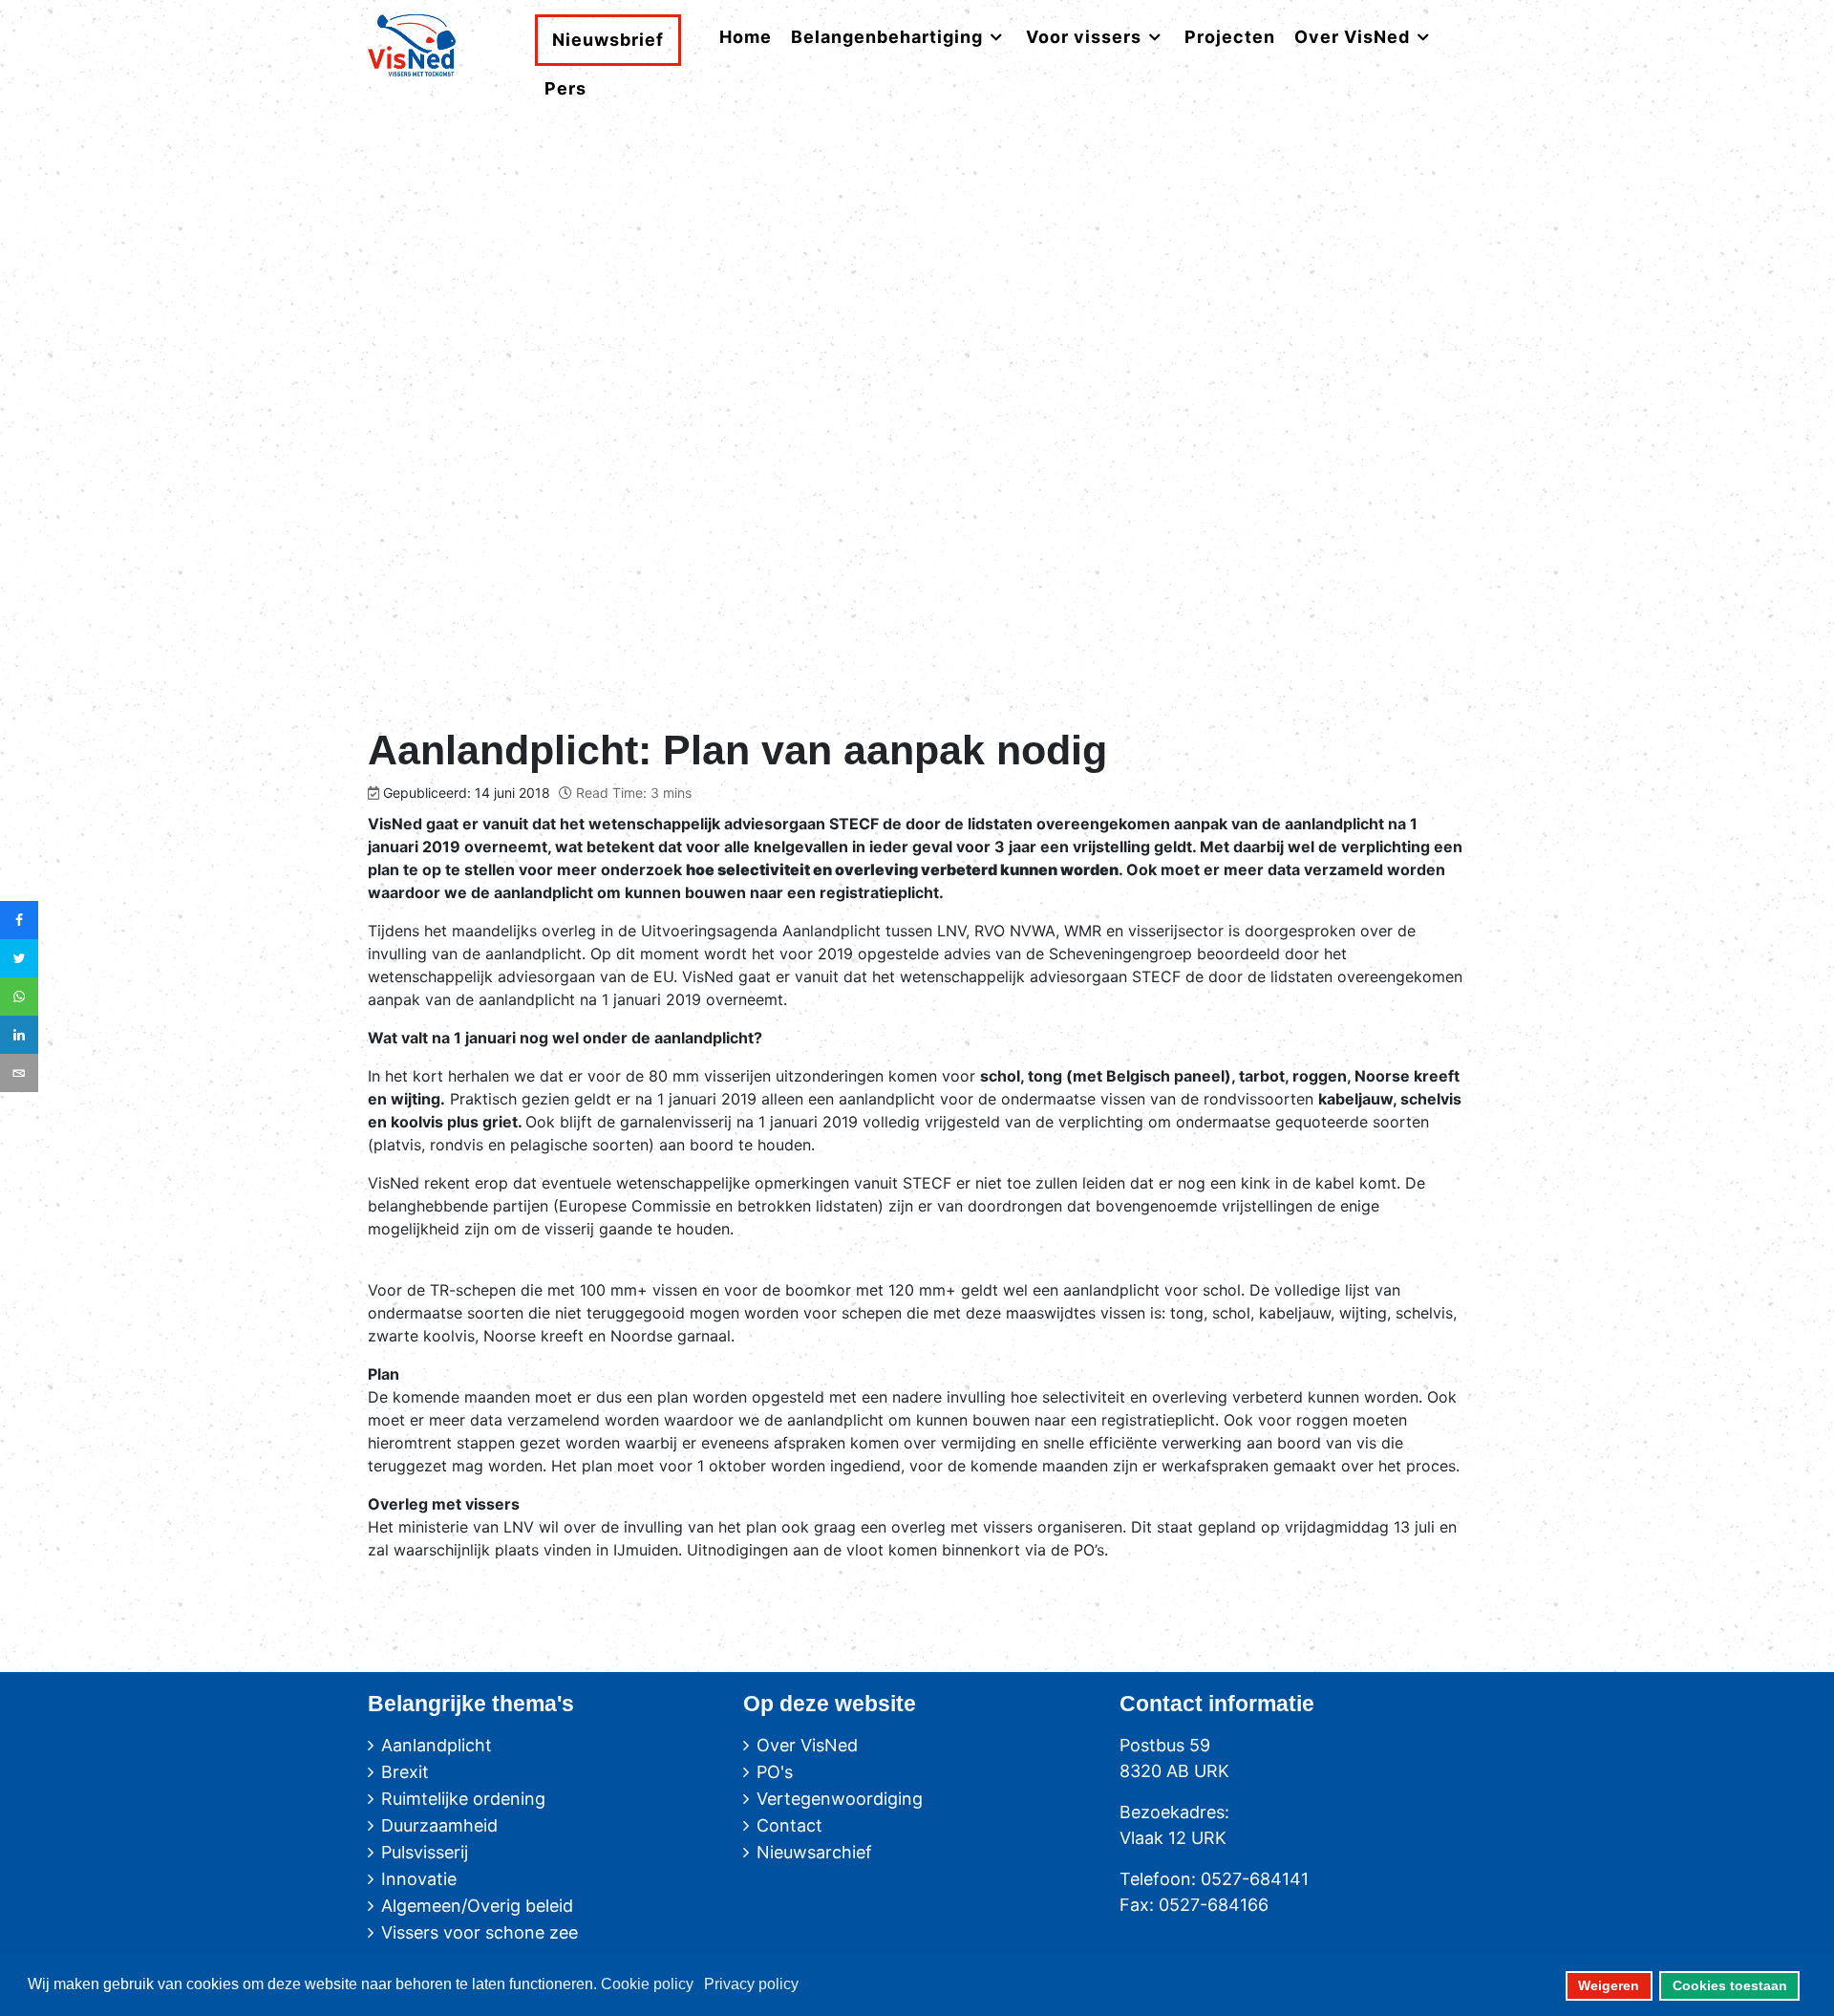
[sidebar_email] (19, 1073)
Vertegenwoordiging (840, 1799)
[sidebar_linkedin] (19, 1035)
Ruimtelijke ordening (463, 1799)
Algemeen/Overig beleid (477, 1906)
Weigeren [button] (1609, 1985)
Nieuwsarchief (814, 1852)
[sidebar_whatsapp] (19, 997)
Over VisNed (807, 1745)
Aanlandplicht (437, 1745)
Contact (789, 1825)
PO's (775, 1772)
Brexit (405, 1772)
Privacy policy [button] (751, 1984)
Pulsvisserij (425, 1852)
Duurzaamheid (439, 1825)
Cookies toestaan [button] (1730, 1985)
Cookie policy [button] (647, 1984)
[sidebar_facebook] (19, 920)
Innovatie (419, 1879)
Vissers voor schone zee (480, 1932)
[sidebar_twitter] (19, 958)
